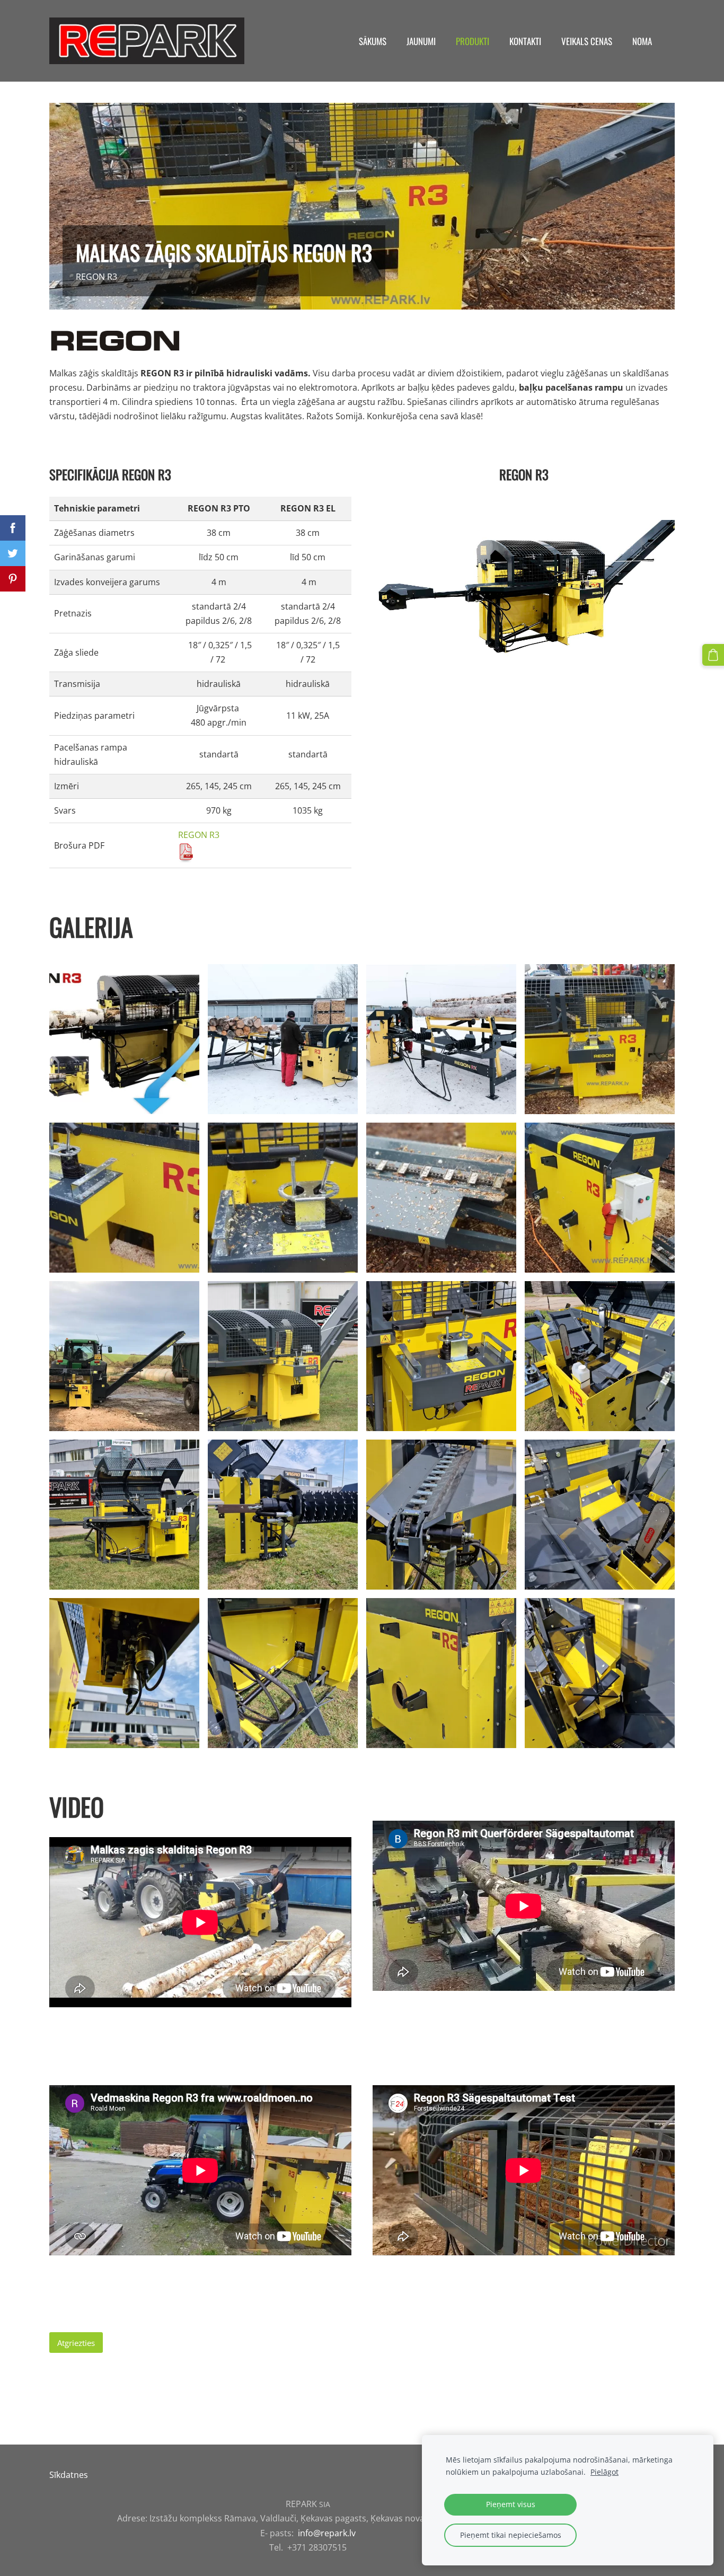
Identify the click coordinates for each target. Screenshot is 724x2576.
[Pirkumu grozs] (713, 655)
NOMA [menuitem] (642, 41)
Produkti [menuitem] (473, 41)
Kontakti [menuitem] (525, 41)
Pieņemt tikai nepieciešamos (511, 2535)
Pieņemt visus (511, 2504)
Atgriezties (76, 2343)
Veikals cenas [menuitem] (587, 41)
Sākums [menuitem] (373, 41)
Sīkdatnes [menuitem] (69, 2475)
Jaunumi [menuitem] (421, 41)
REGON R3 (199, 835)
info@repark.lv (327, 2533)
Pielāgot (604, 2472)
